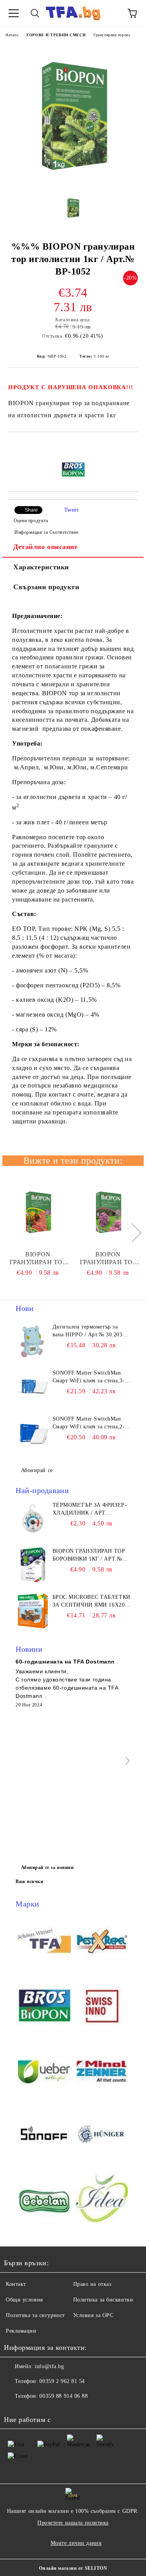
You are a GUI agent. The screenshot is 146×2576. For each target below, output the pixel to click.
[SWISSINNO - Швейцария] (102, 2007)
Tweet (71, 510)
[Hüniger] (102, 2136)
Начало (12, 35)
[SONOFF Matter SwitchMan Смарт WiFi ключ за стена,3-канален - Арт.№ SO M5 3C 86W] (33, 1387)
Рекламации (21, 2331)
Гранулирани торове (112, 35)
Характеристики (41, 567)
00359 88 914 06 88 (63, 2396)
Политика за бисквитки (103, 2300)
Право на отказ (92, 2284)
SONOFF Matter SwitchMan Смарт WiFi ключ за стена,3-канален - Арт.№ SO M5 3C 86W (89, 1377)
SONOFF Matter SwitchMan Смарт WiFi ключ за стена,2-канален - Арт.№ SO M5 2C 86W (89, 1423)
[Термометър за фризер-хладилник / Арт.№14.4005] (33, 1519)
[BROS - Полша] (44, 2007)
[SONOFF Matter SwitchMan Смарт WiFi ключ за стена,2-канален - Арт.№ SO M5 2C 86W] (33, 1433)
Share (31, 510)
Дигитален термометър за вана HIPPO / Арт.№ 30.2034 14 (89, 1331)
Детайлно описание (46, 547)
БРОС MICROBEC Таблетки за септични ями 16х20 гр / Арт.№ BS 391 (91, 1602)
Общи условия (24, 2300)
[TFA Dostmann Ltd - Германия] (44, 1942)
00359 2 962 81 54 (62, 2381)
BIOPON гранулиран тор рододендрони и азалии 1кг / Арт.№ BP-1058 (108, 1259)
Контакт (16, 2284)
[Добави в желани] (132, 445)
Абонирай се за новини (47, 1867)
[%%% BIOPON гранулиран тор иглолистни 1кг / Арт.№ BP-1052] (73, 183)
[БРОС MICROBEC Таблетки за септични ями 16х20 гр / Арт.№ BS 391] (33, 1611)
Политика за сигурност (35, 2315)
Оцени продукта (31, 521)
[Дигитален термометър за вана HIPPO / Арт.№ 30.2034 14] (33, 1341)
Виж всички (30, 1882)
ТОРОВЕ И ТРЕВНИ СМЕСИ (56, 35)
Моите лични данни (76, 2543)
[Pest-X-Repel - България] (102, 1942)
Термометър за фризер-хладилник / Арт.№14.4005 (90, 1509)
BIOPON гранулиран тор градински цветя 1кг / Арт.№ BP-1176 (38, 1259)
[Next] (132, 1233)
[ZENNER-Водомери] (102, 2071)
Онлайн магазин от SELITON (73, 2568)
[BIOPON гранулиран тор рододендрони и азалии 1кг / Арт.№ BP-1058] (108, 1212)
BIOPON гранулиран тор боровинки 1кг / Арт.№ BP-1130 (89, 1556)
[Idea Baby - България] (102, 2200)
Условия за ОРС (93, 2315)
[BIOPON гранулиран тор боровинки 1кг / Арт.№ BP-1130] (33, 1565)
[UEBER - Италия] (44, 2071)
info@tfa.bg (49, 2366)
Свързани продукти (46, 587)
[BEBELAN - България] (44, 2200)
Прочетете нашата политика (73, 2523)
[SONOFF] (44, 2136)
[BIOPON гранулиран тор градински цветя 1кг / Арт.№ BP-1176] (38, 1212)
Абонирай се (37, 1470)
